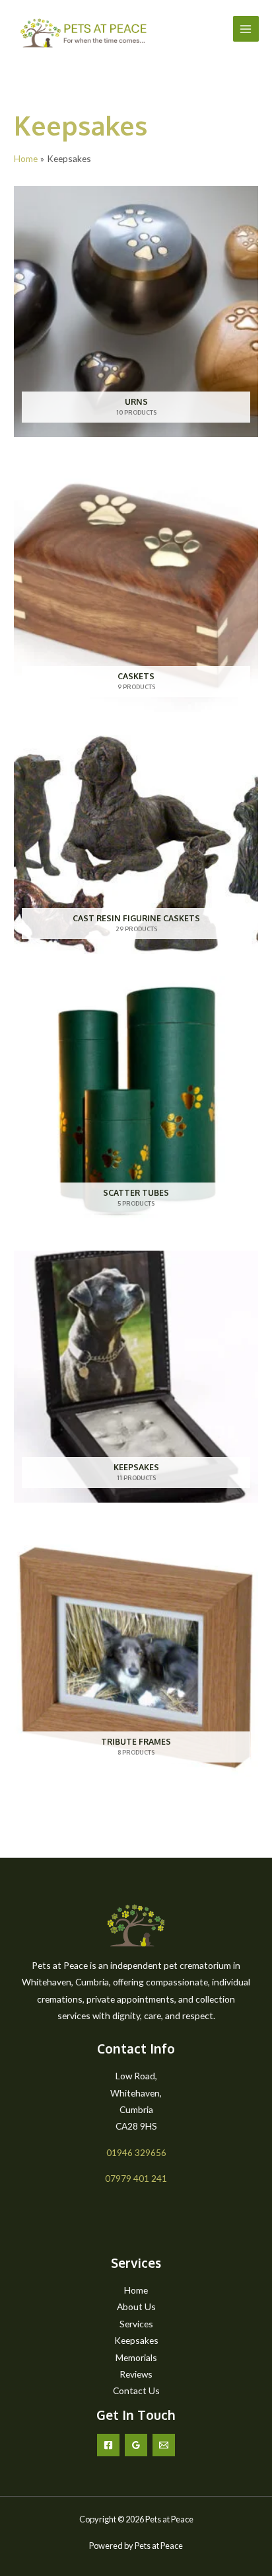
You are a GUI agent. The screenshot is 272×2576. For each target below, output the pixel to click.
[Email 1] (164, 2445)
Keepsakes (136, 2340)
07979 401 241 (136, 2178)
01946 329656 (136, 2152)
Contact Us (136, 2390)
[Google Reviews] (136, 2445)
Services (136, 2324)
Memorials (136, 2357)
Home (136, 2290)
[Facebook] (108, 2445)
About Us (136, 2306)
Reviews (136, 2374)
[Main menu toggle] (246, 29)
